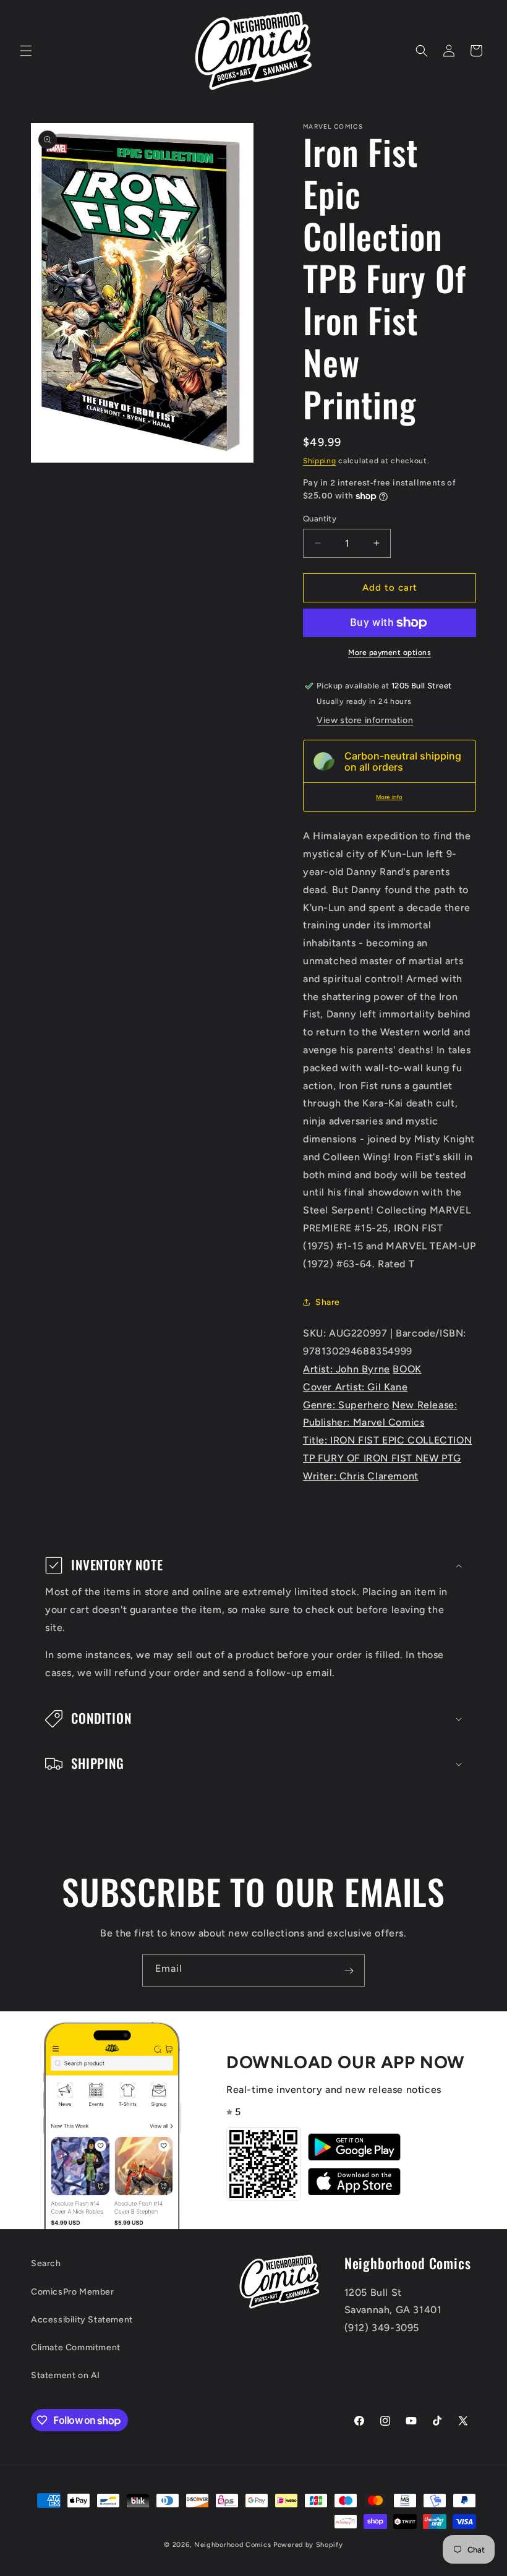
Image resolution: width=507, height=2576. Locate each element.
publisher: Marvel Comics (364, 1422)
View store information (365, 720)
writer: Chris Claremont (361, 1476)
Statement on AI (66, 2375)
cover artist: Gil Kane (355, 1387)
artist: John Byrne (347, 1369)
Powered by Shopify (308, 2545)
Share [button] (328, 1302)
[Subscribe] (349, 1971)
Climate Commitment (76, 2347)
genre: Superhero (346, 1405)
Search (46, 2263)
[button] (26, 51)
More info (389, 797)
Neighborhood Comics (232, 2545)
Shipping (320, 461)
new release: (424, 1405)
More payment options (390, 653)
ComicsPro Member (73, 2292)
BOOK (407, 1369)
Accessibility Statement (82, 2320)
